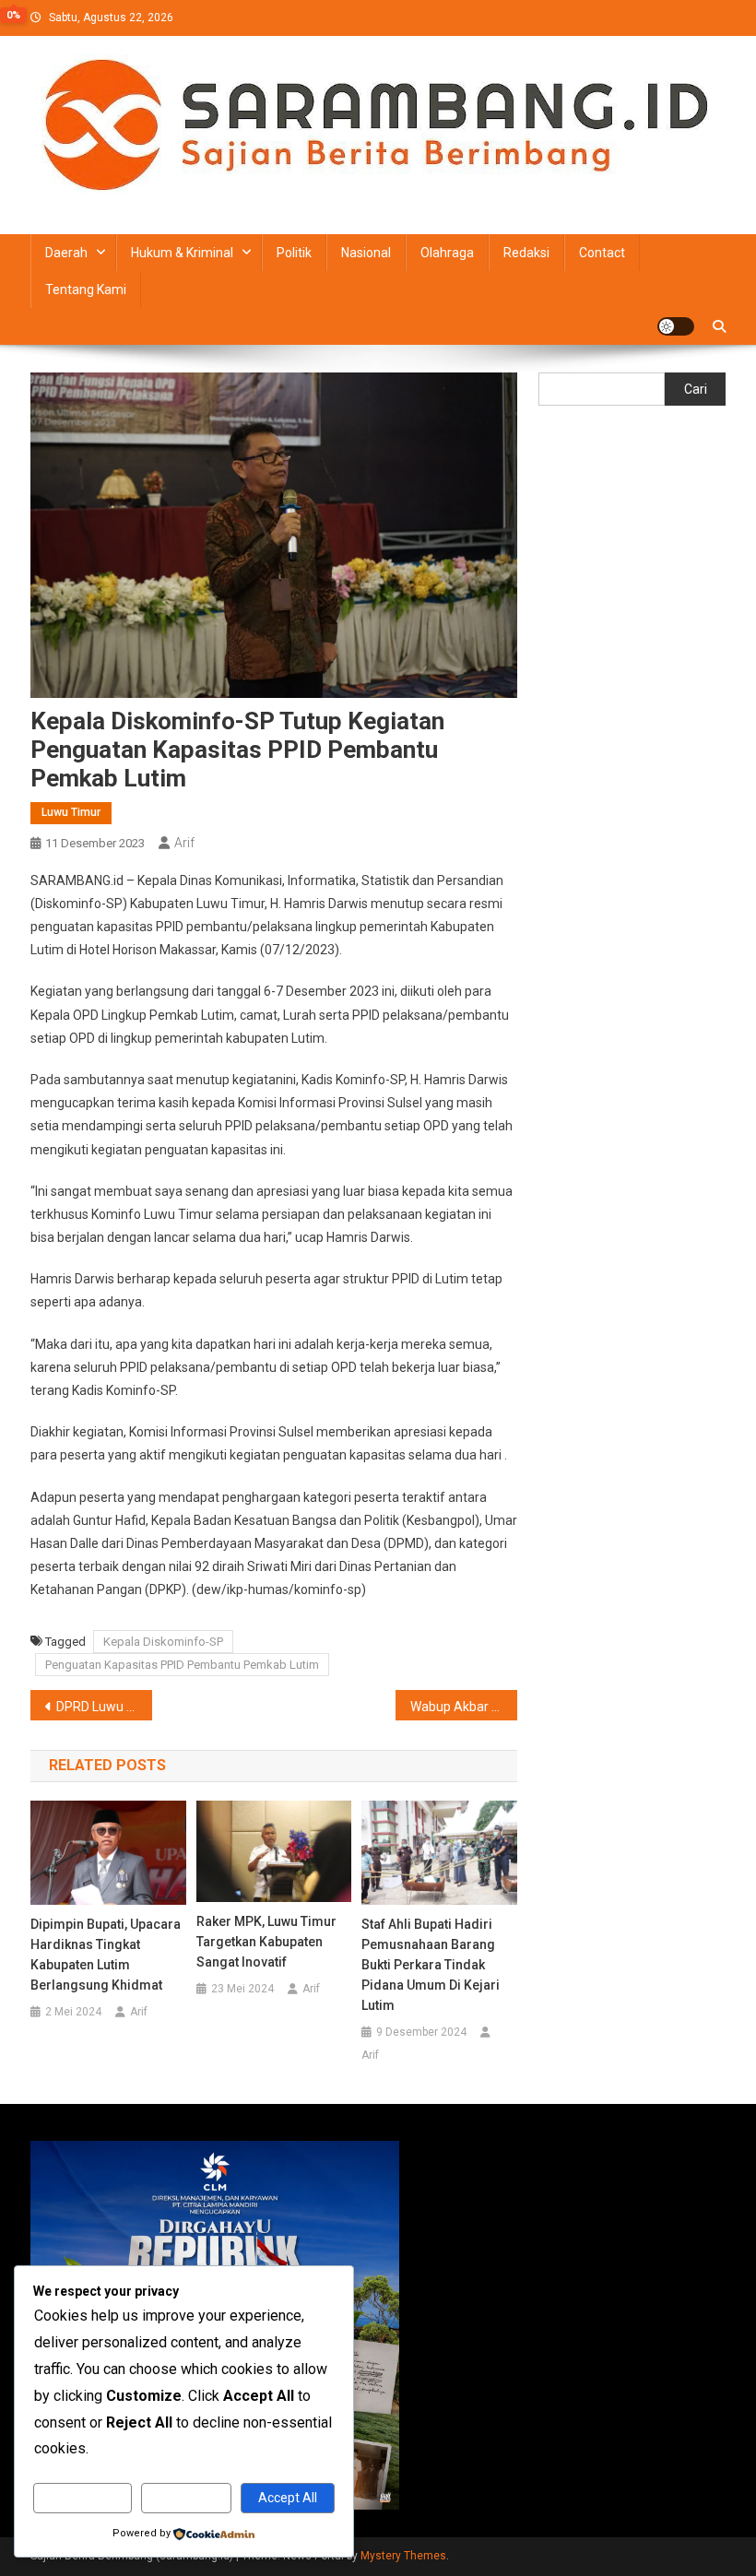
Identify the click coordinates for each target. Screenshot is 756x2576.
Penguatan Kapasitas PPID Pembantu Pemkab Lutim (182, 1665)
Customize (83, 2498)
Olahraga (447, 253)
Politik (294, 253)
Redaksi (526, 253)
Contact (602, 253)
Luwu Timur (71, 812)
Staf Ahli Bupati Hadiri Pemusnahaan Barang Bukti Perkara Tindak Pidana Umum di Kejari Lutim (431, 1965)
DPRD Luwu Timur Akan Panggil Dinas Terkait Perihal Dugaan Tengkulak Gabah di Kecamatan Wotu (104, 1707)
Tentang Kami (86, 290)
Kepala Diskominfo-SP (163, 1642)
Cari (696, 389)
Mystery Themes (403, 2556)
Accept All (288, 2498)
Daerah (66, 253)
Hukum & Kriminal (182, 253)
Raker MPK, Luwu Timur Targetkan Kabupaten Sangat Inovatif (266, 1942)
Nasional (366, 253)
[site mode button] (676, 326)
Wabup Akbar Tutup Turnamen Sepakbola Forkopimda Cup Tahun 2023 (464, 1707)
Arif (184, 843)
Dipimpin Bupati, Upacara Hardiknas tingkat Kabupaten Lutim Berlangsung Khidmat (106, 1955)
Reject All (187, 2498)
